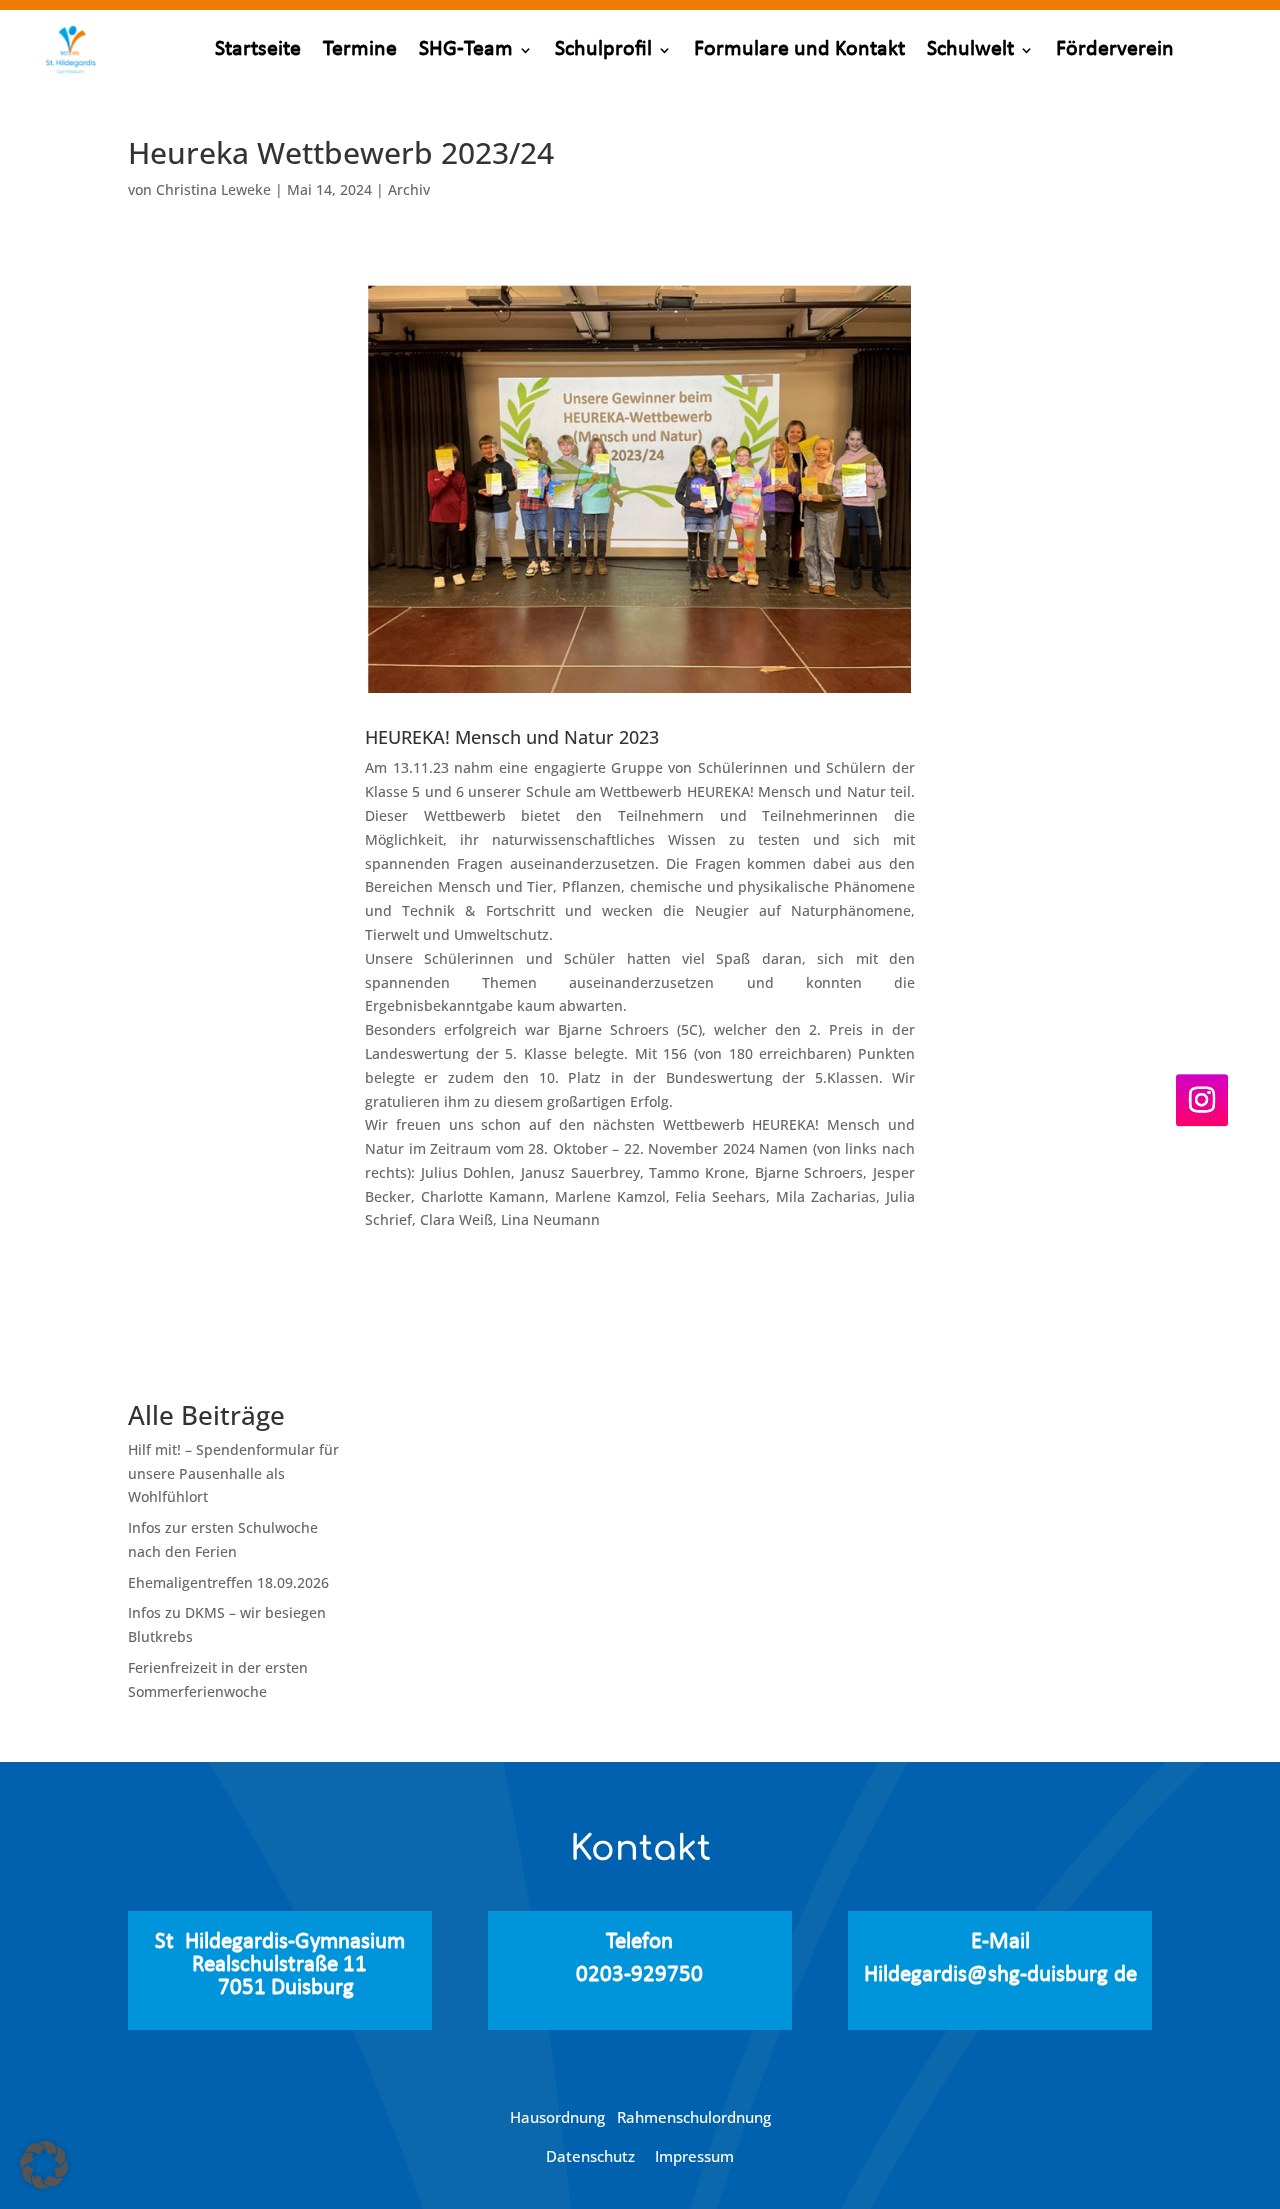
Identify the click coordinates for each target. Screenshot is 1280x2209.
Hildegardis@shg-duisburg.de (1000, 1975)
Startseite (258, 49)
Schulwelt (970, 49)
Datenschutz (592, 2156)
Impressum (694, 2156)
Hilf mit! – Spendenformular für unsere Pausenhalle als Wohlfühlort (233, 1473)
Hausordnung (563, 2117)
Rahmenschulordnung (694, 2117)
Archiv (409, 189)
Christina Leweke (213, 189)
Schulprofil (603, 49)
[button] (44, 2165)
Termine (360, 49)
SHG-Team (466, 49)
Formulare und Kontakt (799, 49)
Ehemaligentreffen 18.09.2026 (228, 1582)
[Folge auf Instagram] (1202, 1101)
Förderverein (1115, 49)
